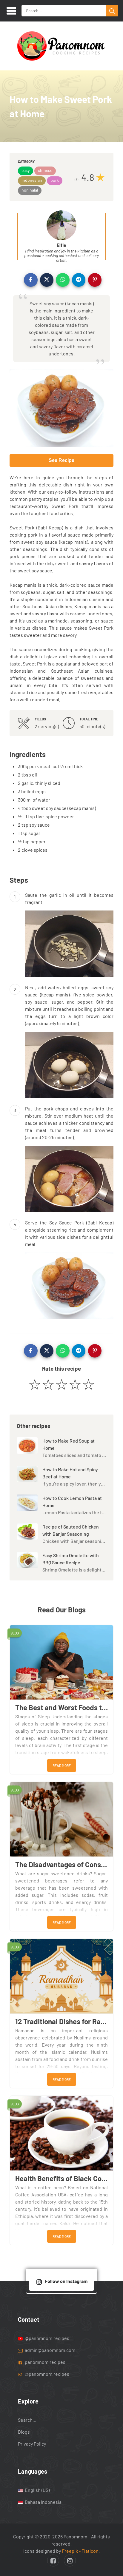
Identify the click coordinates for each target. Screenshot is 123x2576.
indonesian (32, 180)
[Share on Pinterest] (95, 280)
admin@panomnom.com (50, 2350)
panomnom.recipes (45, 2362)
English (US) (37, 2490)
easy (26, 170)
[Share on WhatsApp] (63, 280)
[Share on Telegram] (79, 280)
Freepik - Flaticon (80, 2551)
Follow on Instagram (66, 2281)
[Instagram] (70, 2560)
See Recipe (61, 460)
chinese (45, 170)
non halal (30, 190)
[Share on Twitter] (47, 280)
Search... (27, 2420)
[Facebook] (53, 2560)
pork (55, 180)
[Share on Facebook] (31, 280)
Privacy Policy (32, 2444)
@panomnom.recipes (47, 2338)
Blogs (24, 2432)
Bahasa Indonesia (43, 2502)
